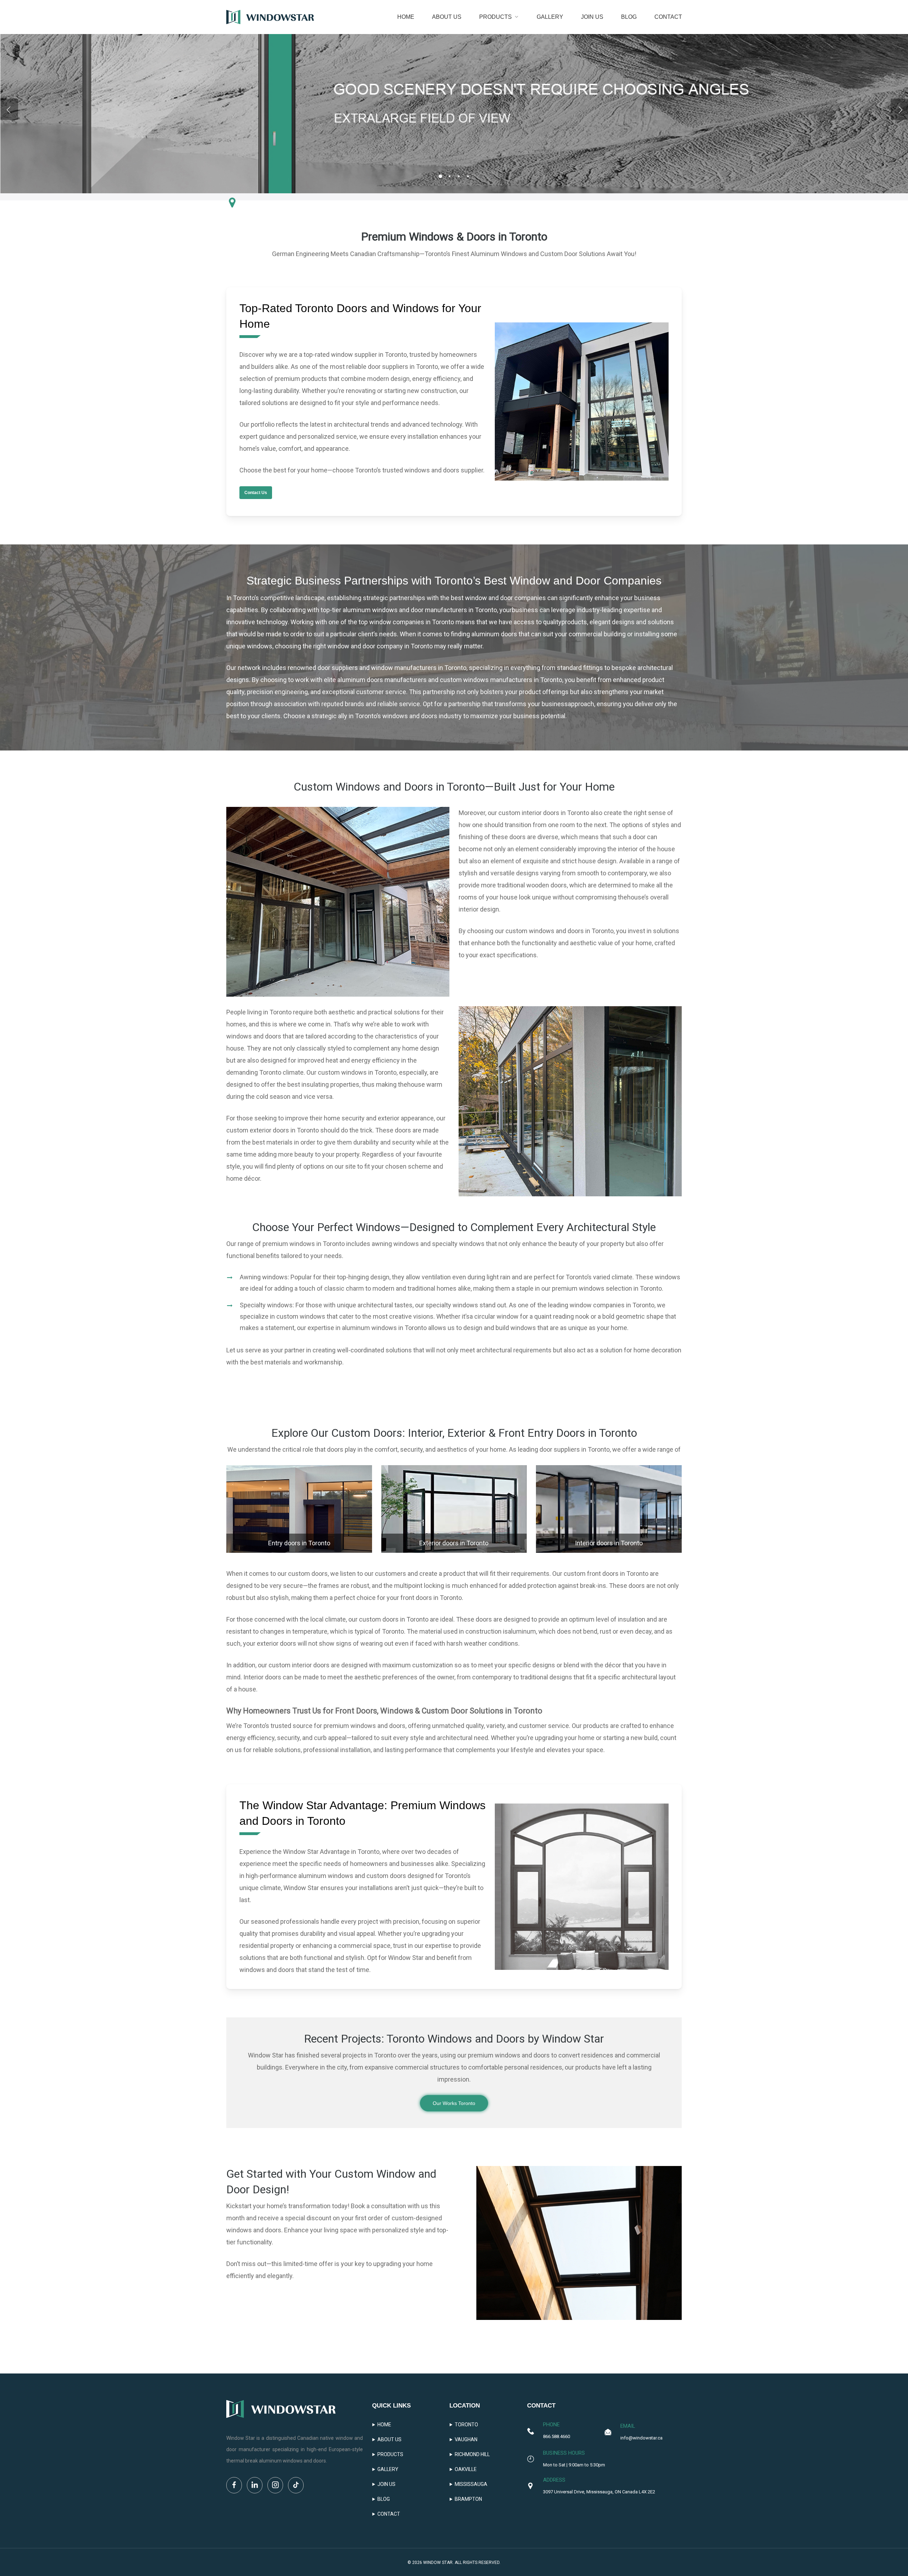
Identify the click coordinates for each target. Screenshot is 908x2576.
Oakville (466, 2469)
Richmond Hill (472, 2454)
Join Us (386, 2484)
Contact (389, 2514)
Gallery (388, 2469)
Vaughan (466, 2439)
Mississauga (471, 2484)
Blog (384, 2499)
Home (384, 2425)
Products (390, 2454)
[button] (256, 493)
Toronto (466, 2425)
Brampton (468, 2499)
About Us (389, 2439)
